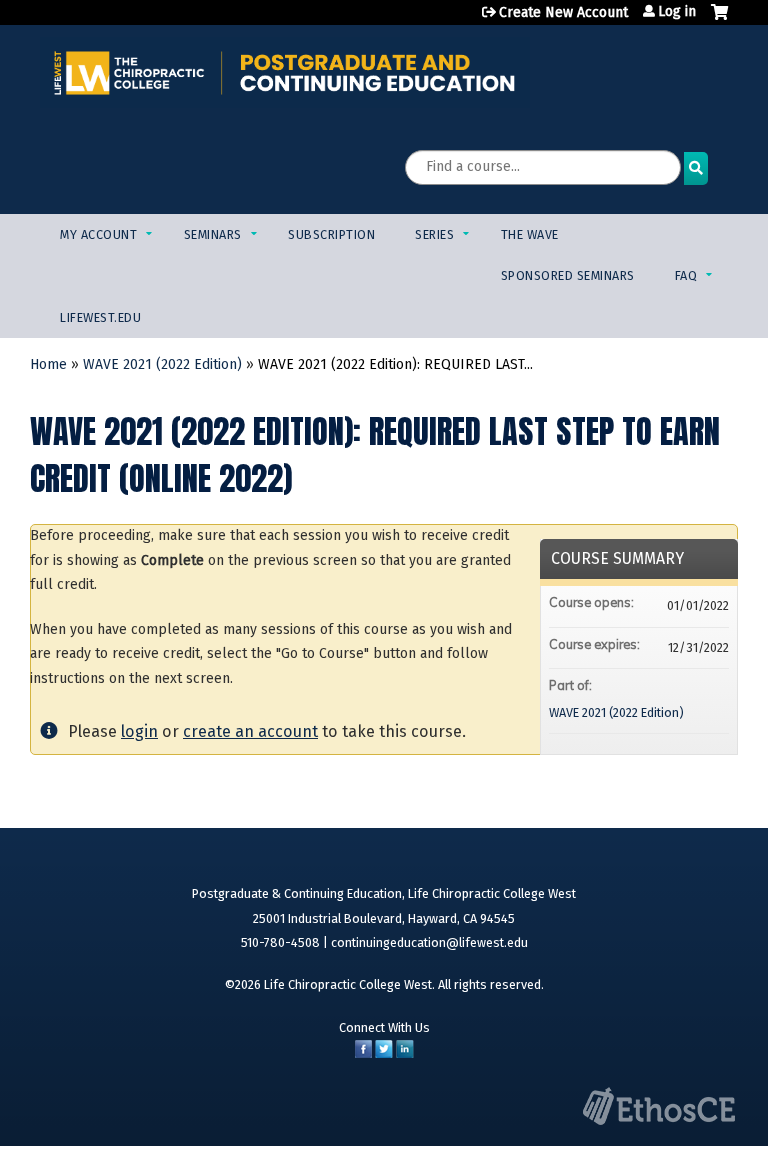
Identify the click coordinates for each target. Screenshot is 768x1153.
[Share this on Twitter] (384, 1053)
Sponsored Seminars (568, 275)
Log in (677, 12)
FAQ (686, 275)
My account (98, 234)
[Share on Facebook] (363, 1053)
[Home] (285, 72)
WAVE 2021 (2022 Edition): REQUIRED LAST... (395, 364)
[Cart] (719, 20)
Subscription (331, 234)
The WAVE (530, 234)
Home (48, 364)
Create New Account (563, 12)
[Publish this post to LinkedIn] (405, 1053)
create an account (250, 731)
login (139, 731)
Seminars (213, 234)
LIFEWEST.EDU (100, 317)
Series (434, 234)
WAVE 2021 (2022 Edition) (162, 364)
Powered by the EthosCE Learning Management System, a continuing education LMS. (659, 1106)
